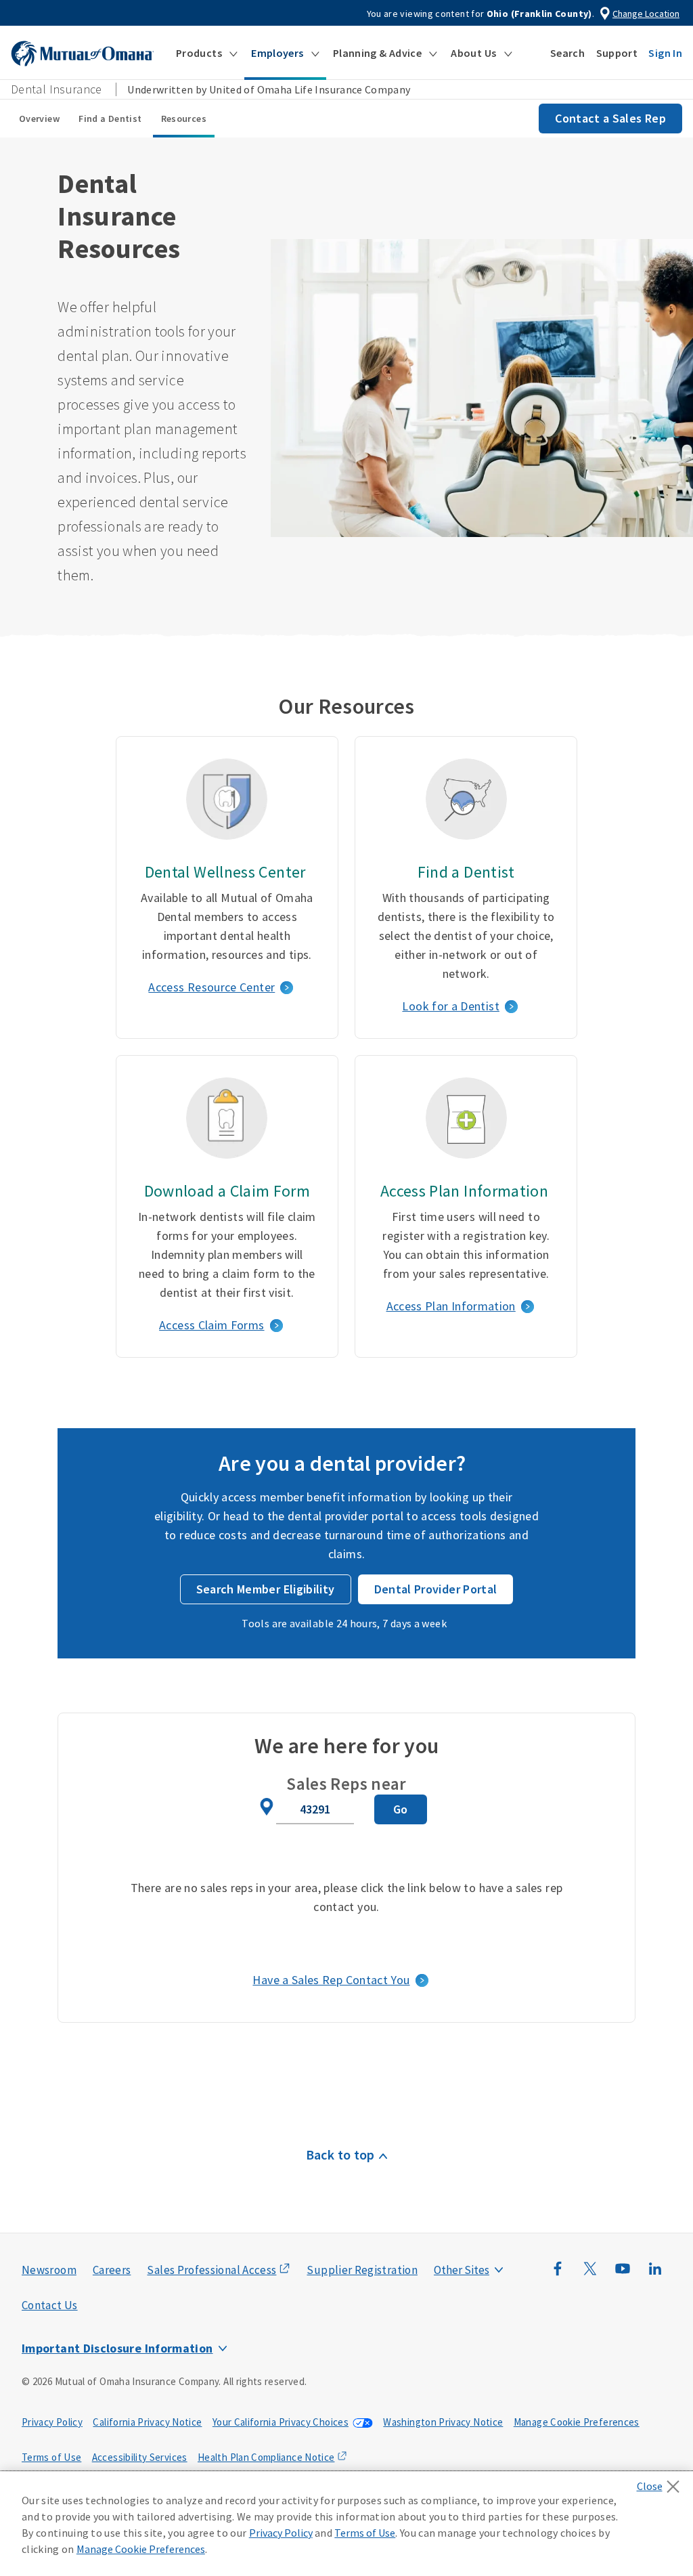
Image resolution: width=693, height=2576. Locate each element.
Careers (112, 2270)
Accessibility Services (140, 2457)
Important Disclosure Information (117, 2348)
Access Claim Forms (211, 1325)
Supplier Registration (362, 2270)
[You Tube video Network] (623, 2275)
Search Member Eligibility (266, 1589)
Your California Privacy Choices (281, 2422)
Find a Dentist (110, 119)
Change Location (646, 14)
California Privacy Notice (147, 2422)
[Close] (662, 2483)
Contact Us (50, 2305)
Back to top (340, 2154)
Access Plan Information (451, 1306)
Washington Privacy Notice (443, 2422)
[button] (207, 53)
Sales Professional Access (211, 2270)
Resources (184, 119)
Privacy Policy (52, 2422)
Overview (39, 119)
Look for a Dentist (450, 1006)
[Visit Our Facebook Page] (558, 2275)
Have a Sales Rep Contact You (331, 1980)
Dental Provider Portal (436, 1589)
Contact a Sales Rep (610, 118)
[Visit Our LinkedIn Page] (655, 2275)
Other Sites (462, 2270)
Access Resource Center (211, 987)
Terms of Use (51, 2457)
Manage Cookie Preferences (577, 2422)
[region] (346, 2524)
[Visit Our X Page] (590, 2275)
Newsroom (49, 2270)
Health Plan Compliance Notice (266, 2457)
